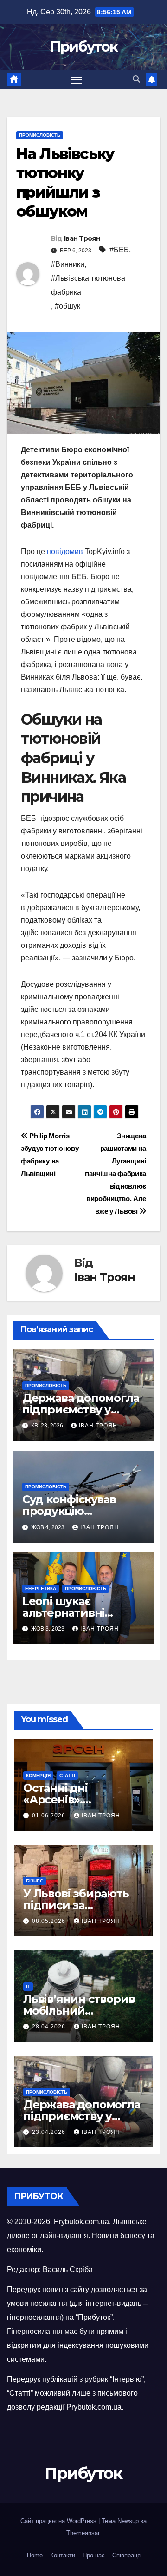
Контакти (63, 2555)
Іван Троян (82, 238)
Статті (67, 1775)
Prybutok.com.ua (81, 2222)
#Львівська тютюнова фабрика (88, 285)
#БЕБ (119, 250)
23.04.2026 (50, 2132)
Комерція (38, 1775)
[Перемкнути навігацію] (77, 80)
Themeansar (83, 2533)
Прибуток (83, 47)
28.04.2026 (50, 2027)
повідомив (65, 552)
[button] (136, 79)
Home (35, 2555)
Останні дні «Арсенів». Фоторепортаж (67, 1800)
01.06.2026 (50, 1816)
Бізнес (35, 1881)
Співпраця (126, 2555)
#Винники (68, 264)
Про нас (94, 2555)
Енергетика (41, 1589)
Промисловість (40, 135)
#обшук (67, 306)
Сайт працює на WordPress (59, 2521)
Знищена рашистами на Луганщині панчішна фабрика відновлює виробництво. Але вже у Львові (116, 1173)
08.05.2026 (50, 1921)
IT (28, 1986)
